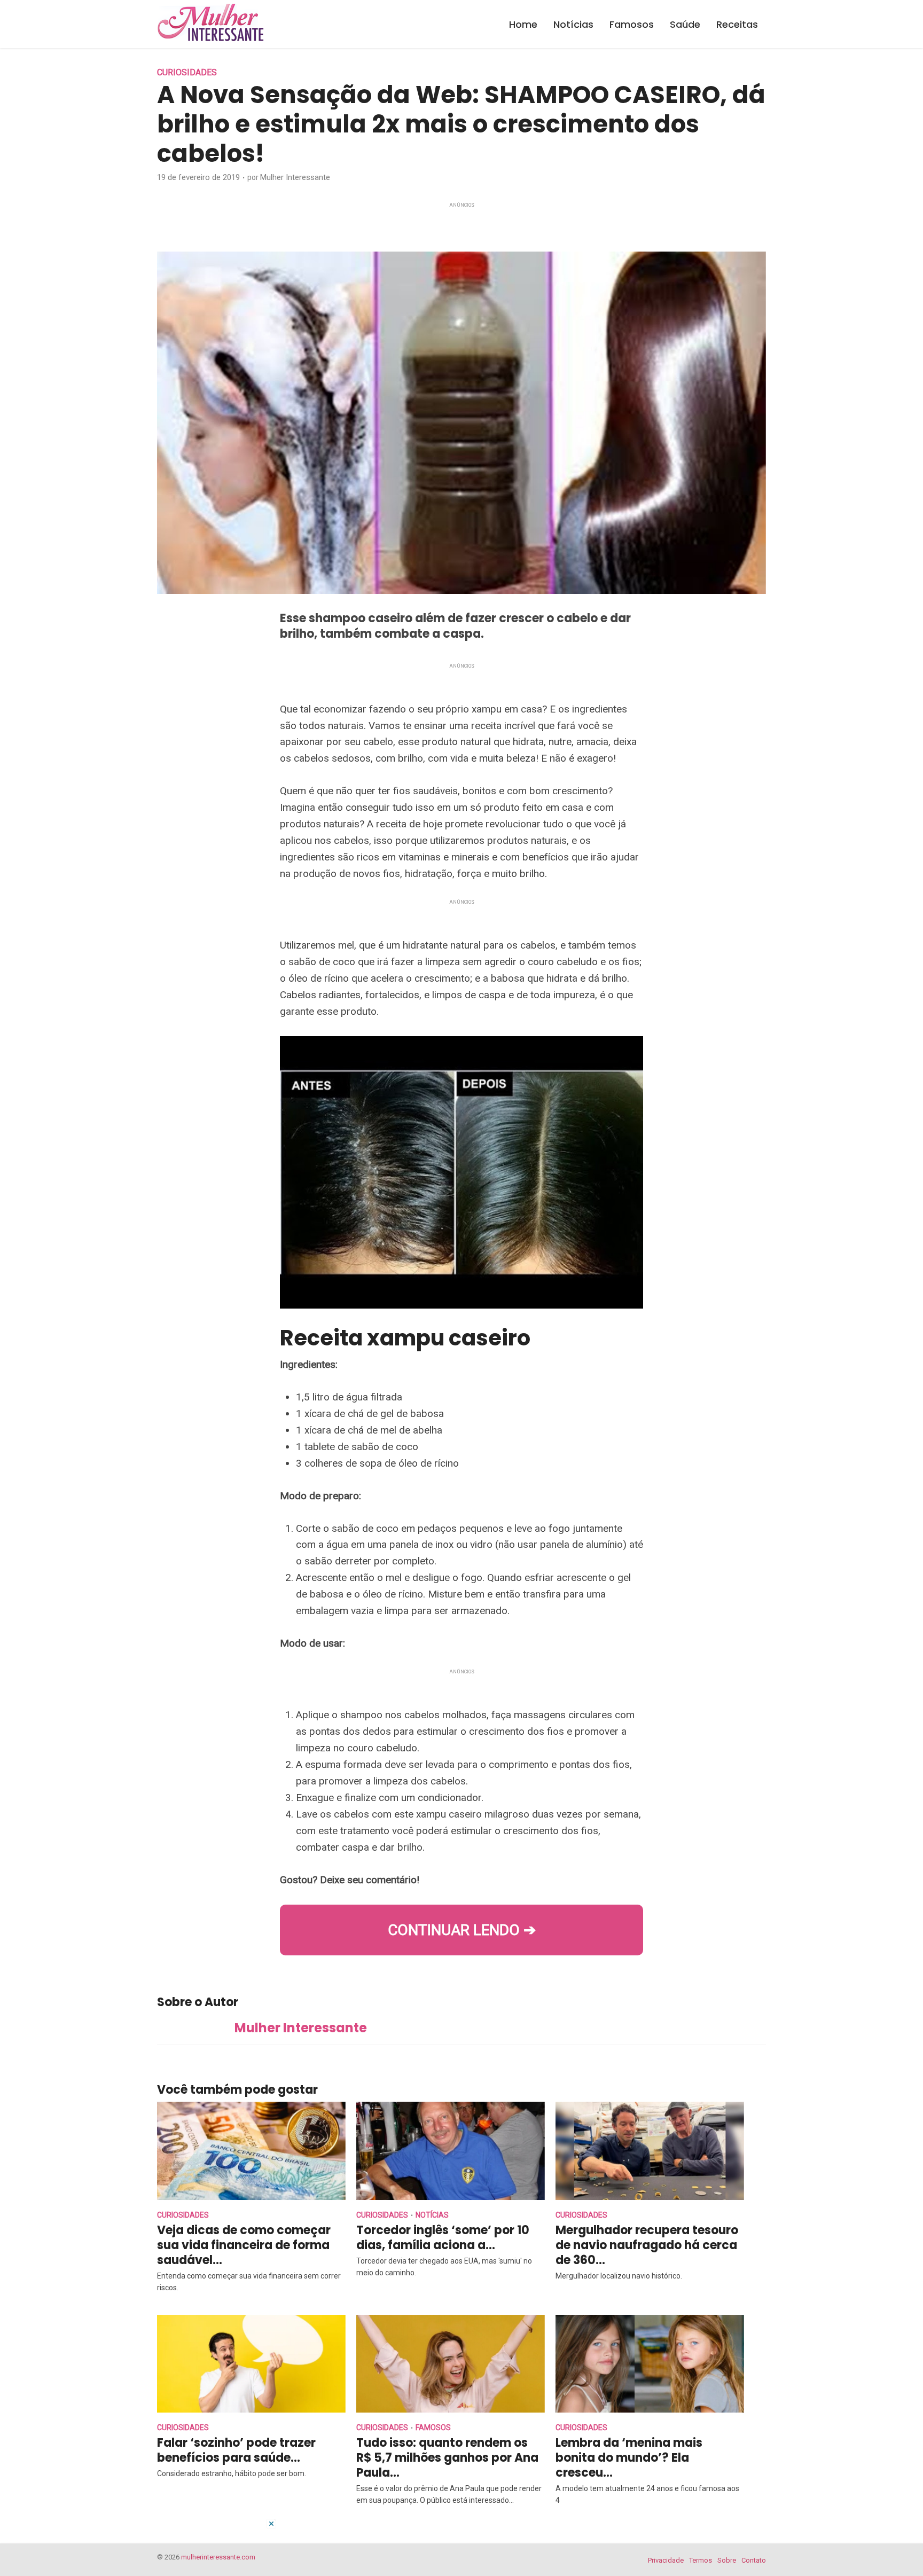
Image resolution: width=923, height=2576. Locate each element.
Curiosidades (187, 72)
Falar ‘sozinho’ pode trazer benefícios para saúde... (236, 2450)
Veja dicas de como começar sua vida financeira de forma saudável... (244, 2245)
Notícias (573, 24)
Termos (701, 2560)
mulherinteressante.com (218, 2557)
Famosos (632, 24)
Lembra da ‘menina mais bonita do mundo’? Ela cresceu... (629, 2458)
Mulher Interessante (295, 177)
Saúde (685, 24)
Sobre (727, 2560)
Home (523, 24)
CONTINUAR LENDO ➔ (462, 1930)
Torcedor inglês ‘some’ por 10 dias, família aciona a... (443, 2238)
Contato (754, 2560)
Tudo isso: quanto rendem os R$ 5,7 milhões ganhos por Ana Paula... (447, 2458)
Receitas (737, 24)
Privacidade (666, 2560)
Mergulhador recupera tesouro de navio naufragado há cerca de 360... (647, 2245)
